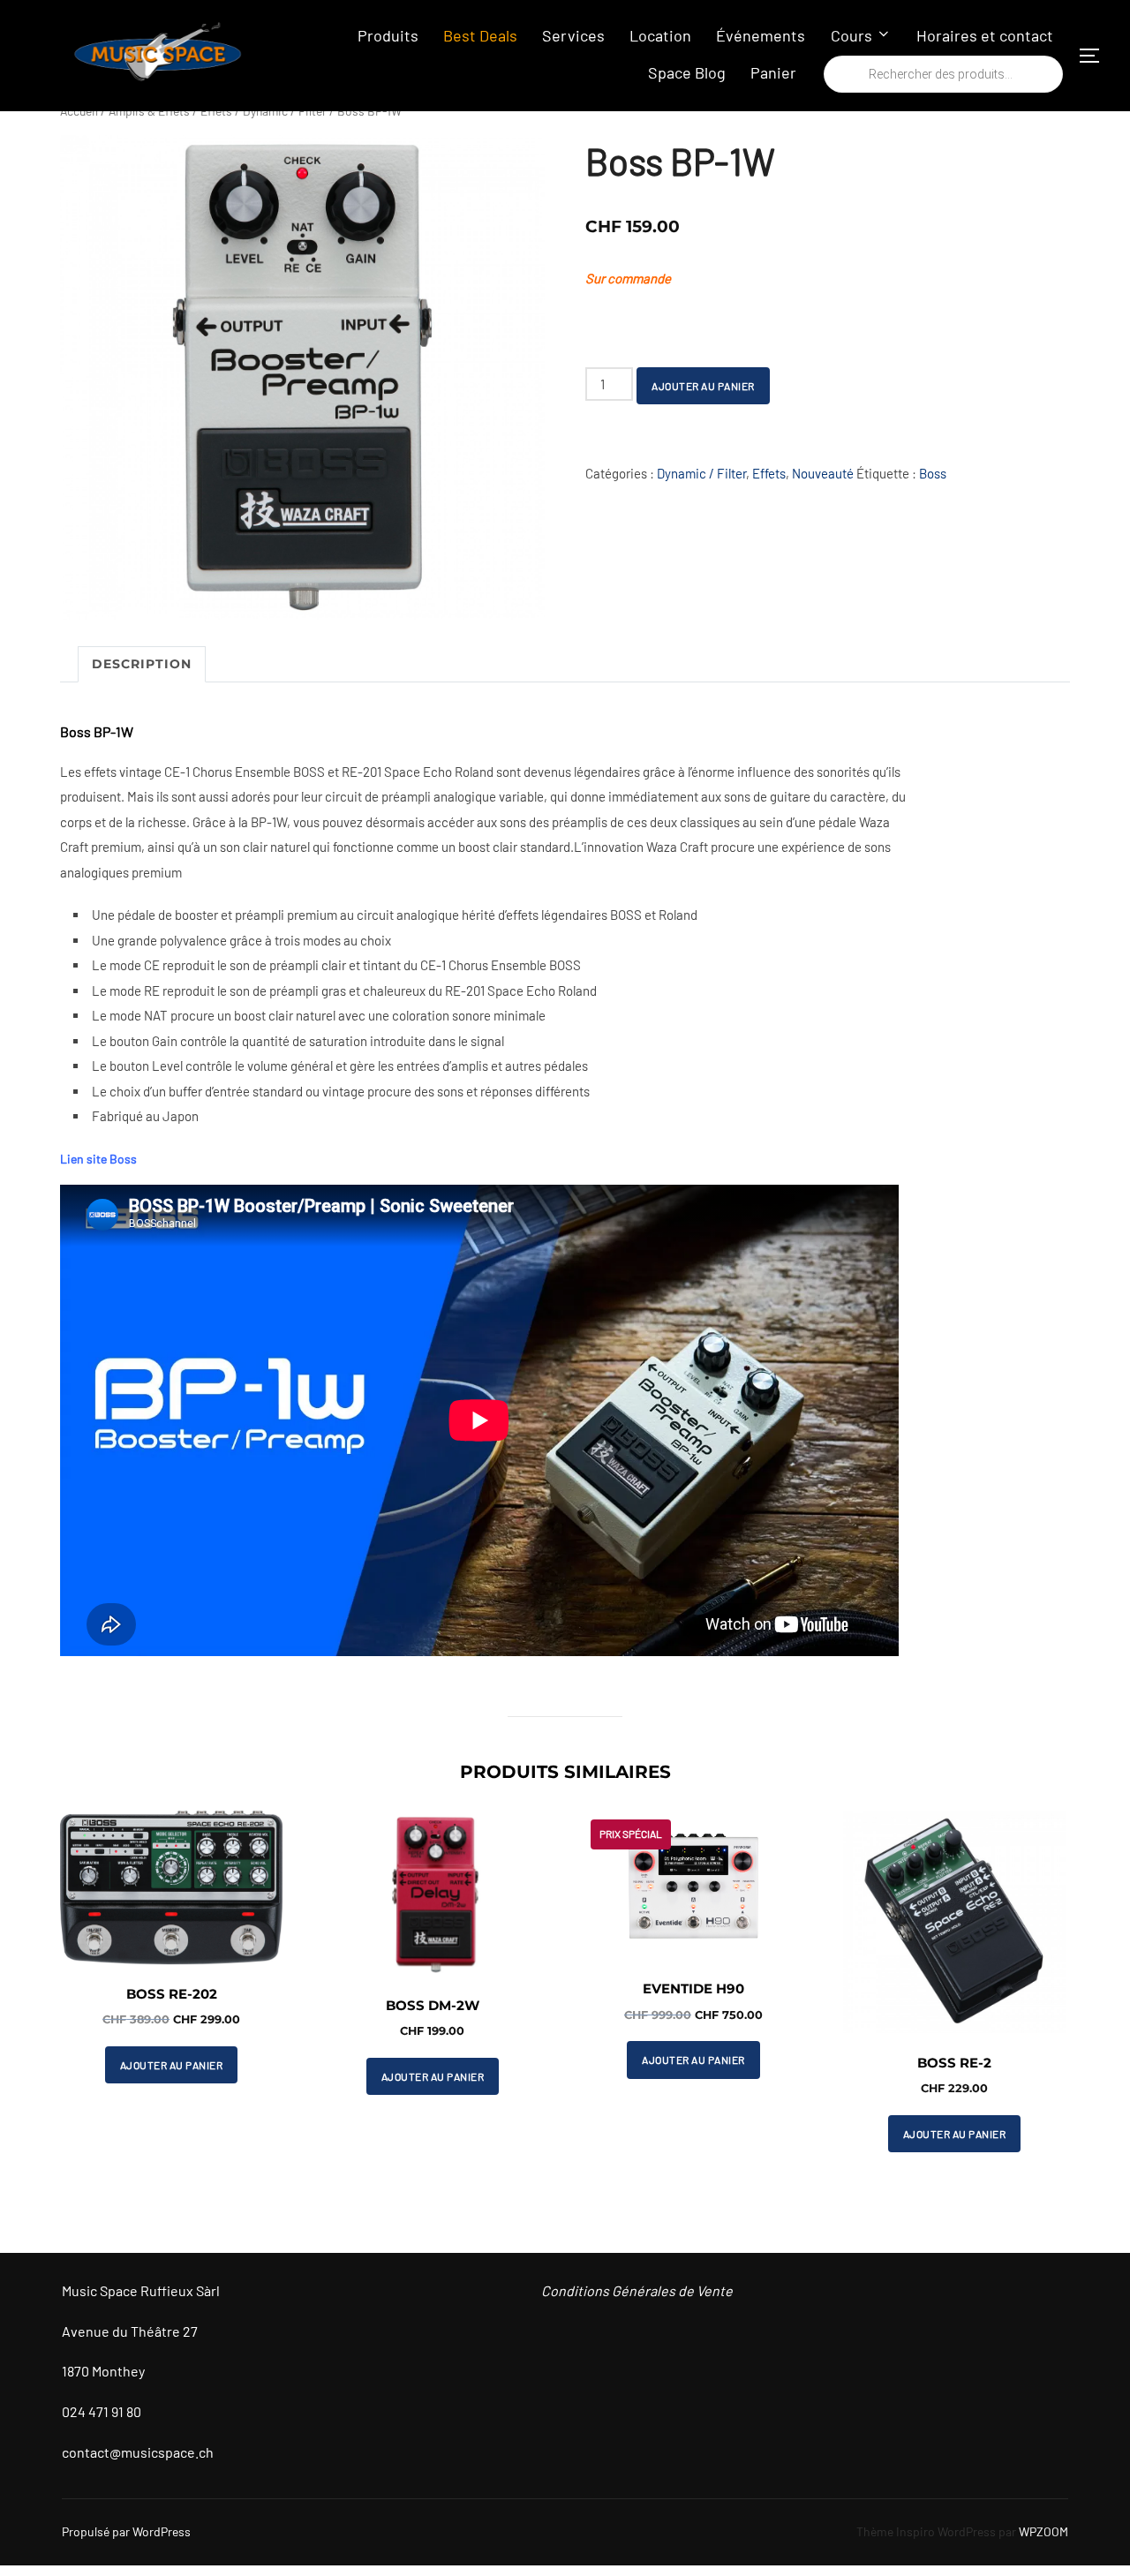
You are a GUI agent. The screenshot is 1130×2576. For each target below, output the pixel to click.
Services (573, 35)
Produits (388, 35)
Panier (773, 72)
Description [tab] (142, 664)
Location (660, 35)
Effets (769, 473)
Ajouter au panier (703, 386)
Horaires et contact (985, 35)
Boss (933, 473)
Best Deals (480, 35)
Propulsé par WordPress (126, 2531)
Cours (851, 35)
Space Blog (687, 72)
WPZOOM (1043, 2531)
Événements (761, 35)
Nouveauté (823, 473)
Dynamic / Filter (701, 473)
